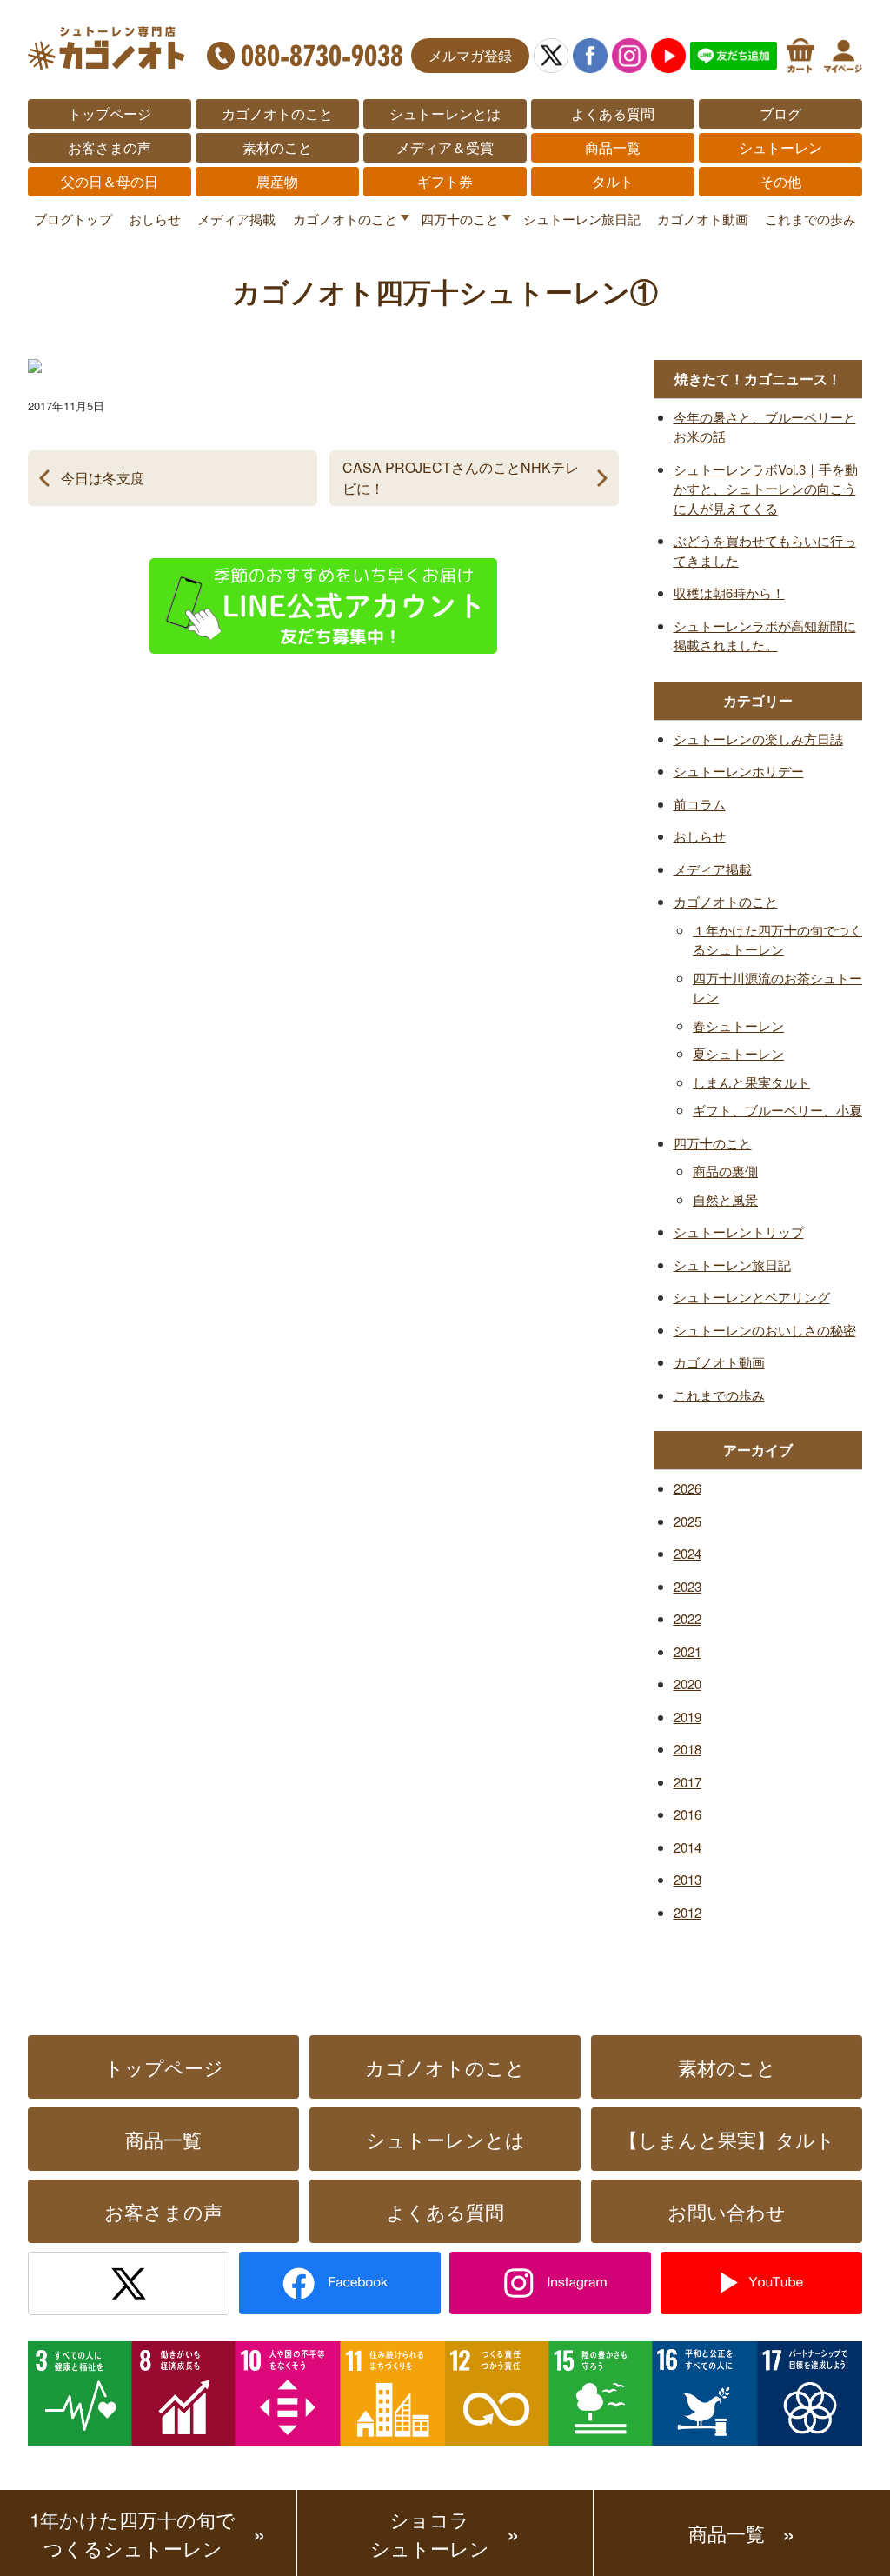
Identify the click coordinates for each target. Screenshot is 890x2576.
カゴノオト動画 (703, 219)
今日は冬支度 (103, 478)
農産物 (277, 181)
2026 (687, 1488)
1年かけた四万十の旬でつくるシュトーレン (133, 2533)
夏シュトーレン (738, 1053)
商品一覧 (613, 147)
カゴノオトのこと (277, 113)
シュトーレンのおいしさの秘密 (765, 1330)
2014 (687, 1847)
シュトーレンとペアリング (752, 1297)
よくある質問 (613, 113)
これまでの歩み (810, 219)
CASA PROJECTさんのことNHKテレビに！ (461, 478)
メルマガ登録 (470, 55)
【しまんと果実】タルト (727, 2139)
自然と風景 (725, 1199)
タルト (613, 181)
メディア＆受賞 (445, 147)
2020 (687, 1684)
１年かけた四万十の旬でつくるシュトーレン (777, 940)
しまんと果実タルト (751, 1082)
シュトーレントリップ (739, 1231)
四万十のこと (460, 219)
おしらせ (155, 219)
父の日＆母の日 (110, 181)
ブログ (780, 113)
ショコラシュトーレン (430, 2533)
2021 (687, 1651)
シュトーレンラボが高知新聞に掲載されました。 (765, 636)
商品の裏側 (725, 1171)
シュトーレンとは (445, 113)
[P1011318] (35, 359)
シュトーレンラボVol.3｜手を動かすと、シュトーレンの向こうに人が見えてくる (766, 489)
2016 (687, 1814)
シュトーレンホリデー (739, 771)
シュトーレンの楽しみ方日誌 (758, 739)
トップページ (110, 113)
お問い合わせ (727, 2211)
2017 (687, 1782)
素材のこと (277, 147)
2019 (687, 1717)
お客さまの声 (110, 147)
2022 (687, 1618)
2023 (687, 1586)
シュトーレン (780, 147)
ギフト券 (445, 181)
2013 (687, 1879)
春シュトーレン (738, 1025)
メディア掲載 (236, 219)
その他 (780, 181)
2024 (687, 1553)
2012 (687, 1912)
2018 (687, 1749)
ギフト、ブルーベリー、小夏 (777, 1110)
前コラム (700, 804)
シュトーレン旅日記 (582, 219)
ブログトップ (73, 219)
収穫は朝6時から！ (729, 592)
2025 (687, 1521)
